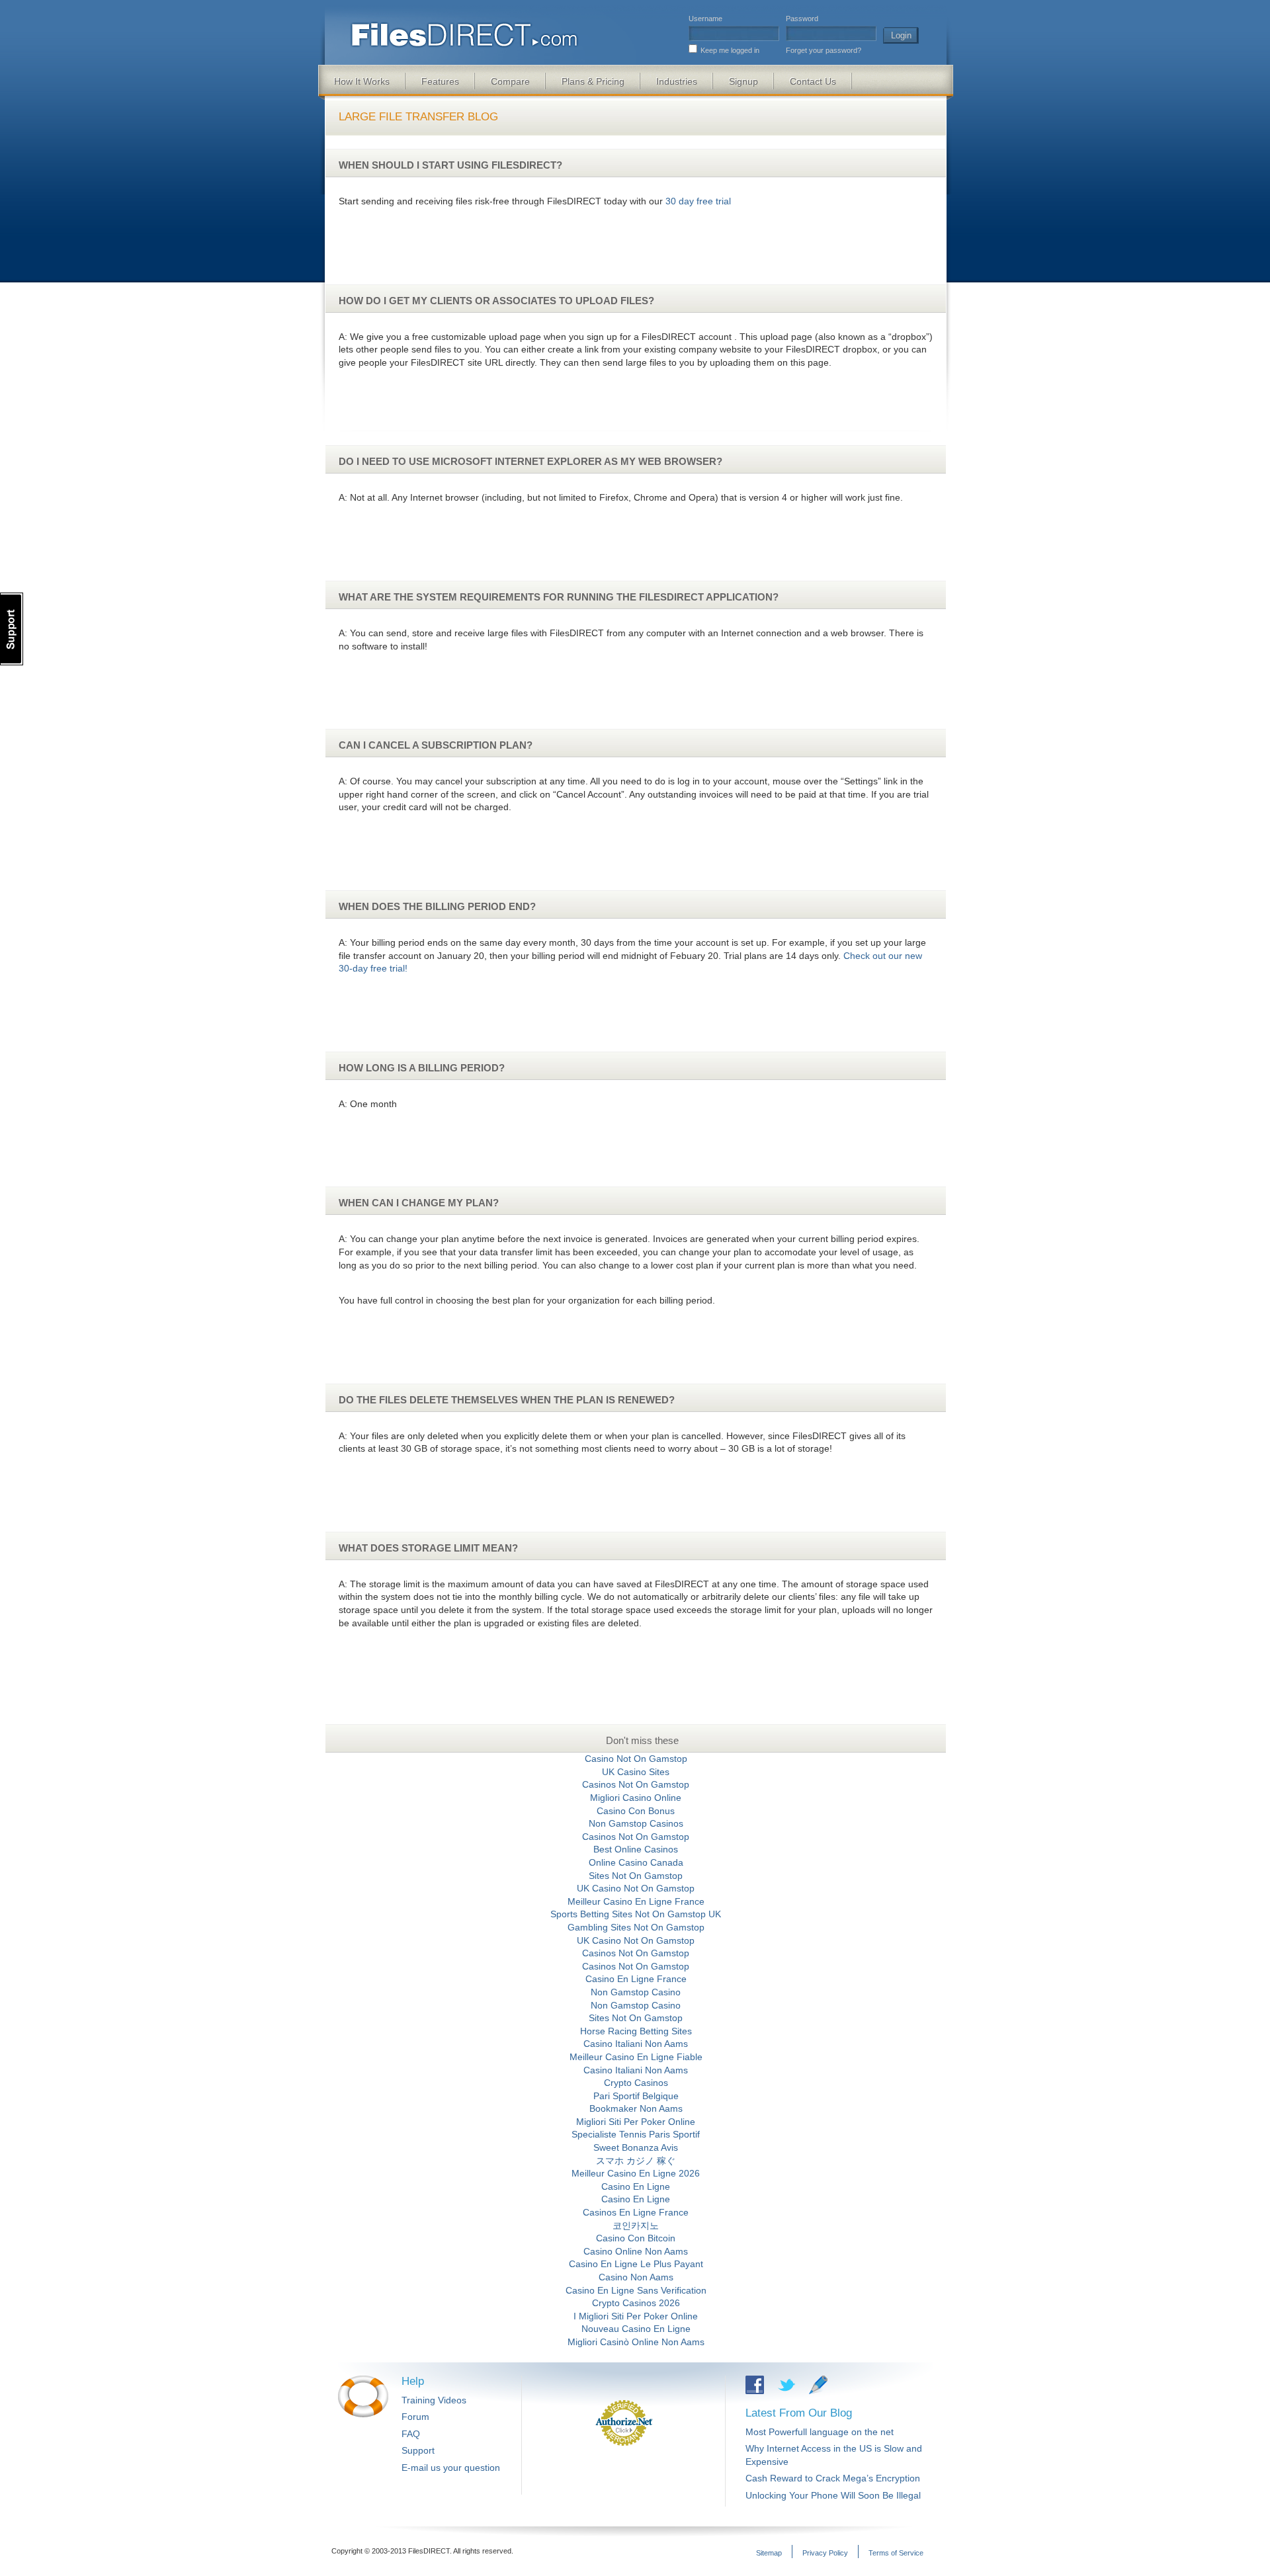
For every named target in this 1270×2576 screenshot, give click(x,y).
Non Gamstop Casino (636, 1992)
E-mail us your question (451, 2468)
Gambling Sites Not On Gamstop (636, 1927)
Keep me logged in (730, 50)
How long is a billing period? (422, 1068)
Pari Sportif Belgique (636, 2096)
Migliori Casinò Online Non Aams (636, 2342)
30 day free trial (698, 201)
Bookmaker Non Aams (636, 2108)
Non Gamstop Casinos (636, 1823)
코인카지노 (636, 2225)
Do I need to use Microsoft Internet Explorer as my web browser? (530, 461)
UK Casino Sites (636, 1772)
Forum (415, 2417)
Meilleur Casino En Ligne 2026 (636, 2173)
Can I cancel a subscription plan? (436, 745)
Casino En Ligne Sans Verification (636, 2290)
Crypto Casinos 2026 (636, 2303)
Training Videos (434, 2400)
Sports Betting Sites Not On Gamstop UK (636, 1914)
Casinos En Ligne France (636, 2212)
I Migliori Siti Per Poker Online (636, 2316)
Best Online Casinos (636, 1849)
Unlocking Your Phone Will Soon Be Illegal (833, 2495)
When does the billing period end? (437, 906)
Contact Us (813, 81)
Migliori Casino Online (636, 1798)
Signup (743, 81)
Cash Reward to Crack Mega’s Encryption (833, 2478)
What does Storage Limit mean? (428, 1548)
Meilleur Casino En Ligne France (636, 1901)
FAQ (411, 2434)
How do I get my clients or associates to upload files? (496, 301)
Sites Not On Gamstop (636, 1876)
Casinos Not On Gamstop (636, 1784)
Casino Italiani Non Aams (636, 2044)
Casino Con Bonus (636, 1811)
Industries (677, 81)
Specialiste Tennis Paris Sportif (636, 2134)
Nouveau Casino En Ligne (636, 2329)
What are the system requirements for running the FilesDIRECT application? (559, 597)
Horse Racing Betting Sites (636, 2031)
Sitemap (769, 2553)
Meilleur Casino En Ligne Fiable (636, 2057)
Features (440, 81)
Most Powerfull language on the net (820, 2432)
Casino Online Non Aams (636, 2251)
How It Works (362, 81)
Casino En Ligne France (636, 1979)
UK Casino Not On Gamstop (636, 1888)
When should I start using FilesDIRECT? (450, 165)
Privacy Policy (825, 2553)
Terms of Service (896, 2553)
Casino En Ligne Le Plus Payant (636, 2264)
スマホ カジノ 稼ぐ (636, 2161)
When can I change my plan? (419, 1203)
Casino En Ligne (636, 2186)
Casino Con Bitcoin (636, 2238)
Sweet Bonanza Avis (636, 2147)
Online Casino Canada (636, 1862)
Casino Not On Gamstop (636, 1759)
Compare (510, 81)
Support (418, 2450)
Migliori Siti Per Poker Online (636, 2122)
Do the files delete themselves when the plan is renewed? (507, 1400)
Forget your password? (824, 50)
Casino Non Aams (636, 2277)
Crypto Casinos (636, 2083)
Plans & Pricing (593, 81)
